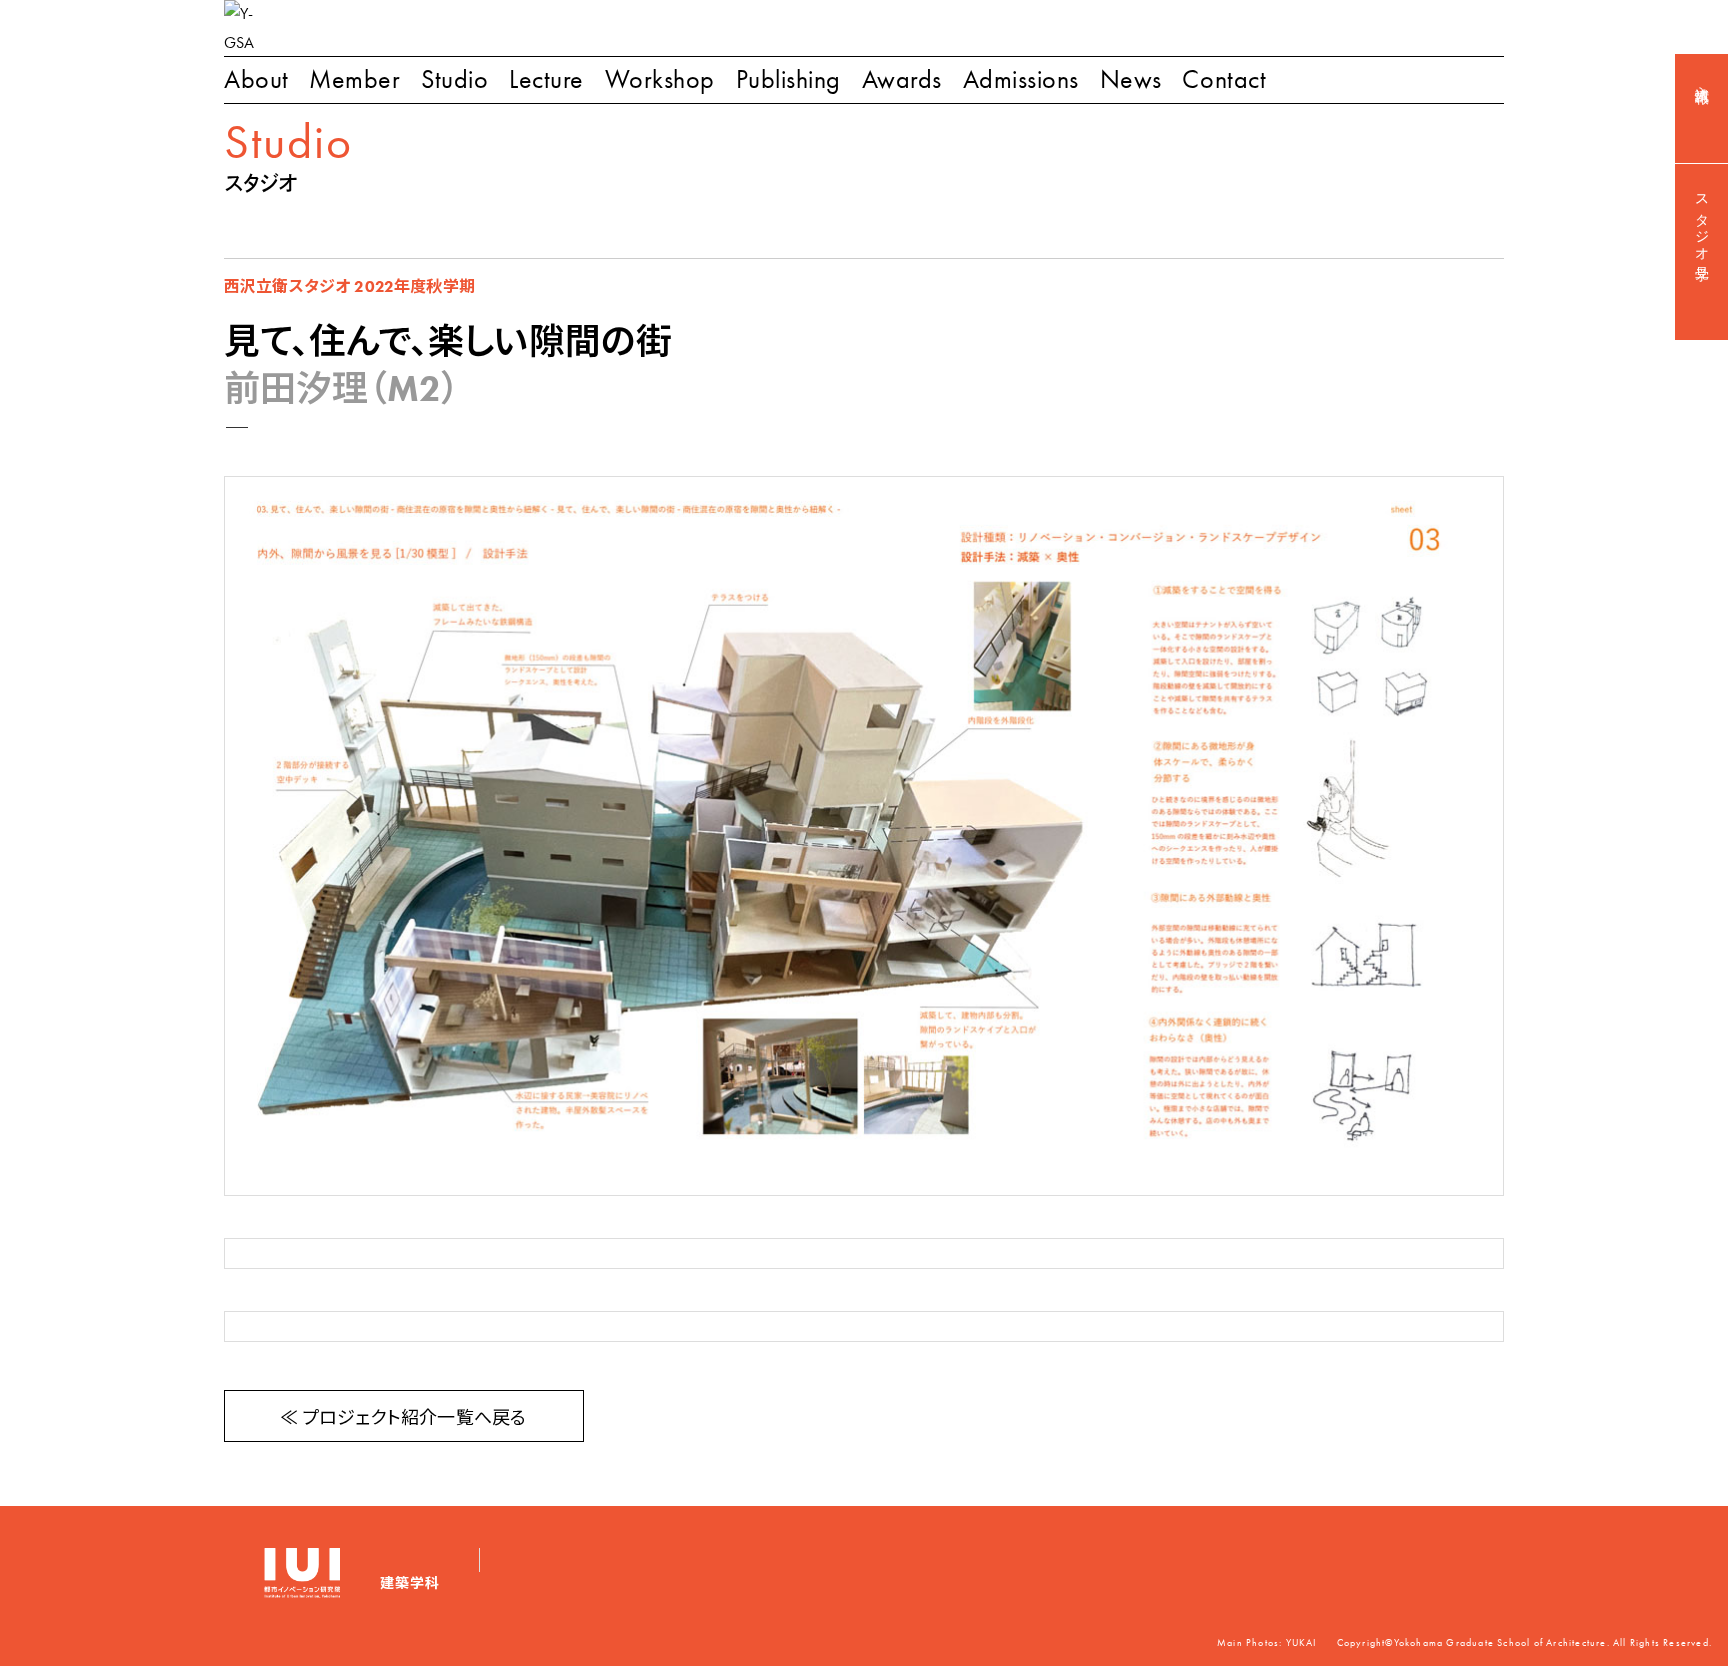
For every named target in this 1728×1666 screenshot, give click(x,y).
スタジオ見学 (1702, 222)
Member (354, 79)
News (1131, 79)
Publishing (788, 79)
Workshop (660, 79)
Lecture (546, 79)
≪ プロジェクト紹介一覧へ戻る (403, 1418)
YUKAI (1301, 1643)
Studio (454, 79)
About (256, 79)
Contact (1224, 79)
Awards (902, 79)
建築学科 (409, 1583)
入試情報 (1702, 78)
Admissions (1021, 79)
